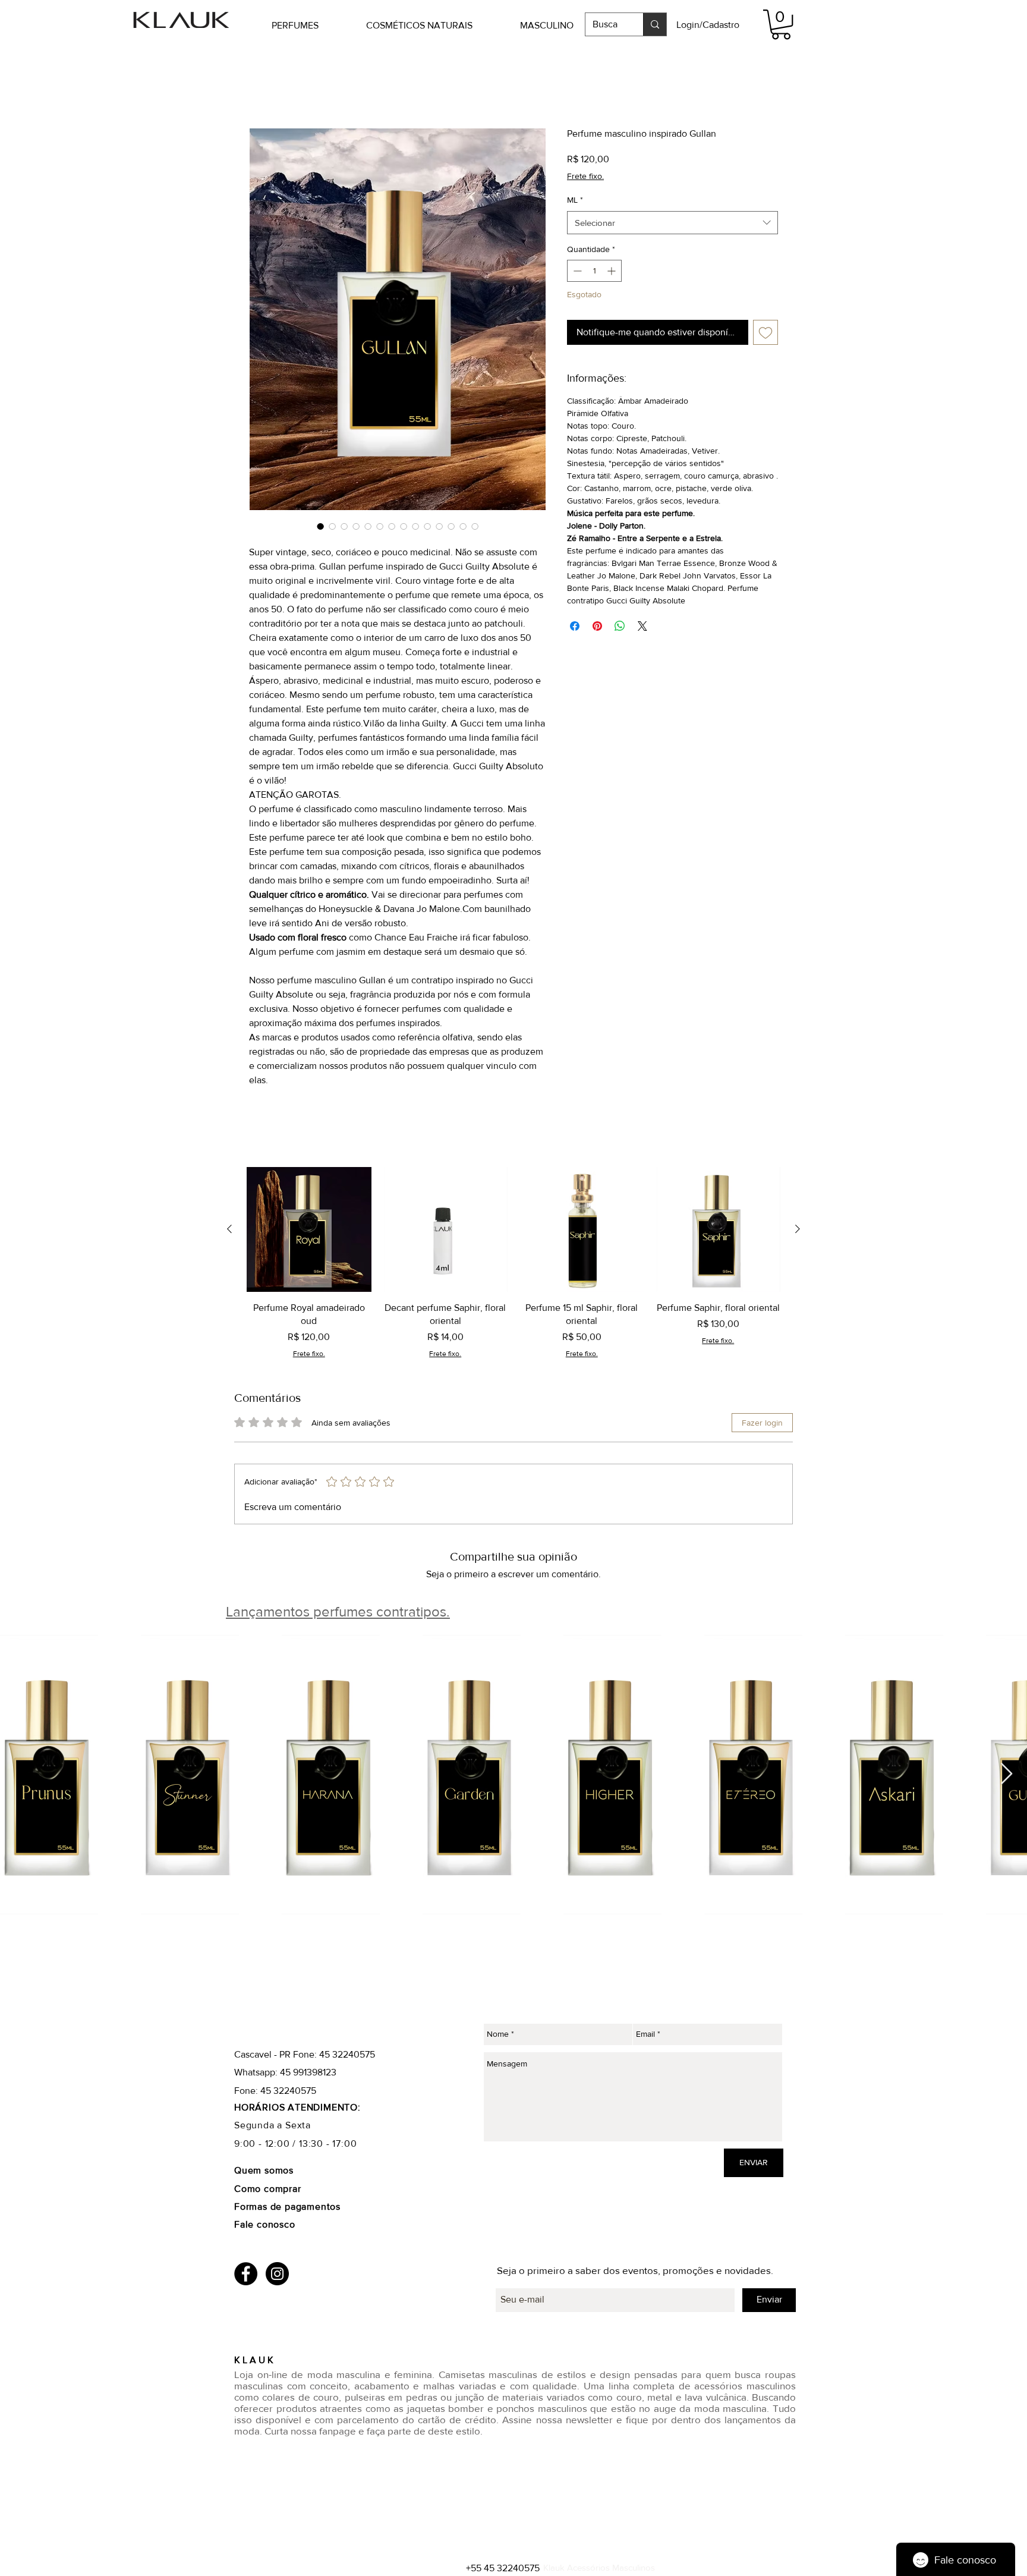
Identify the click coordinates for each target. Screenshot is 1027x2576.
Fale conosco (265, 2226)
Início (260, 85)
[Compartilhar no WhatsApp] (620, 627)
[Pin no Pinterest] (597, 627)
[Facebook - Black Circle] (246, 2274)
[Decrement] (576, 272)
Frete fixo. (585, 177)
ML (575, 201)
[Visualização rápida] (309, 1231)
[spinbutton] (594, 272)
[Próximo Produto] (798, 1230)
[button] (313, 25)
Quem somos (264, 2171)
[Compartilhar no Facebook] (575, 627)
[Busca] (655, 24)
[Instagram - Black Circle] (277, 2274)
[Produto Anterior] (229, 1230)
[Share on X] (642, 627)
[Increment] (612, 272)
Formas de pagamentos (287, 2208)
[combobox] (672, 223)
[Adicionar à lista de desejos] (765, 333)
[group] (513, 1264)
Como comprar (269, 2189)
